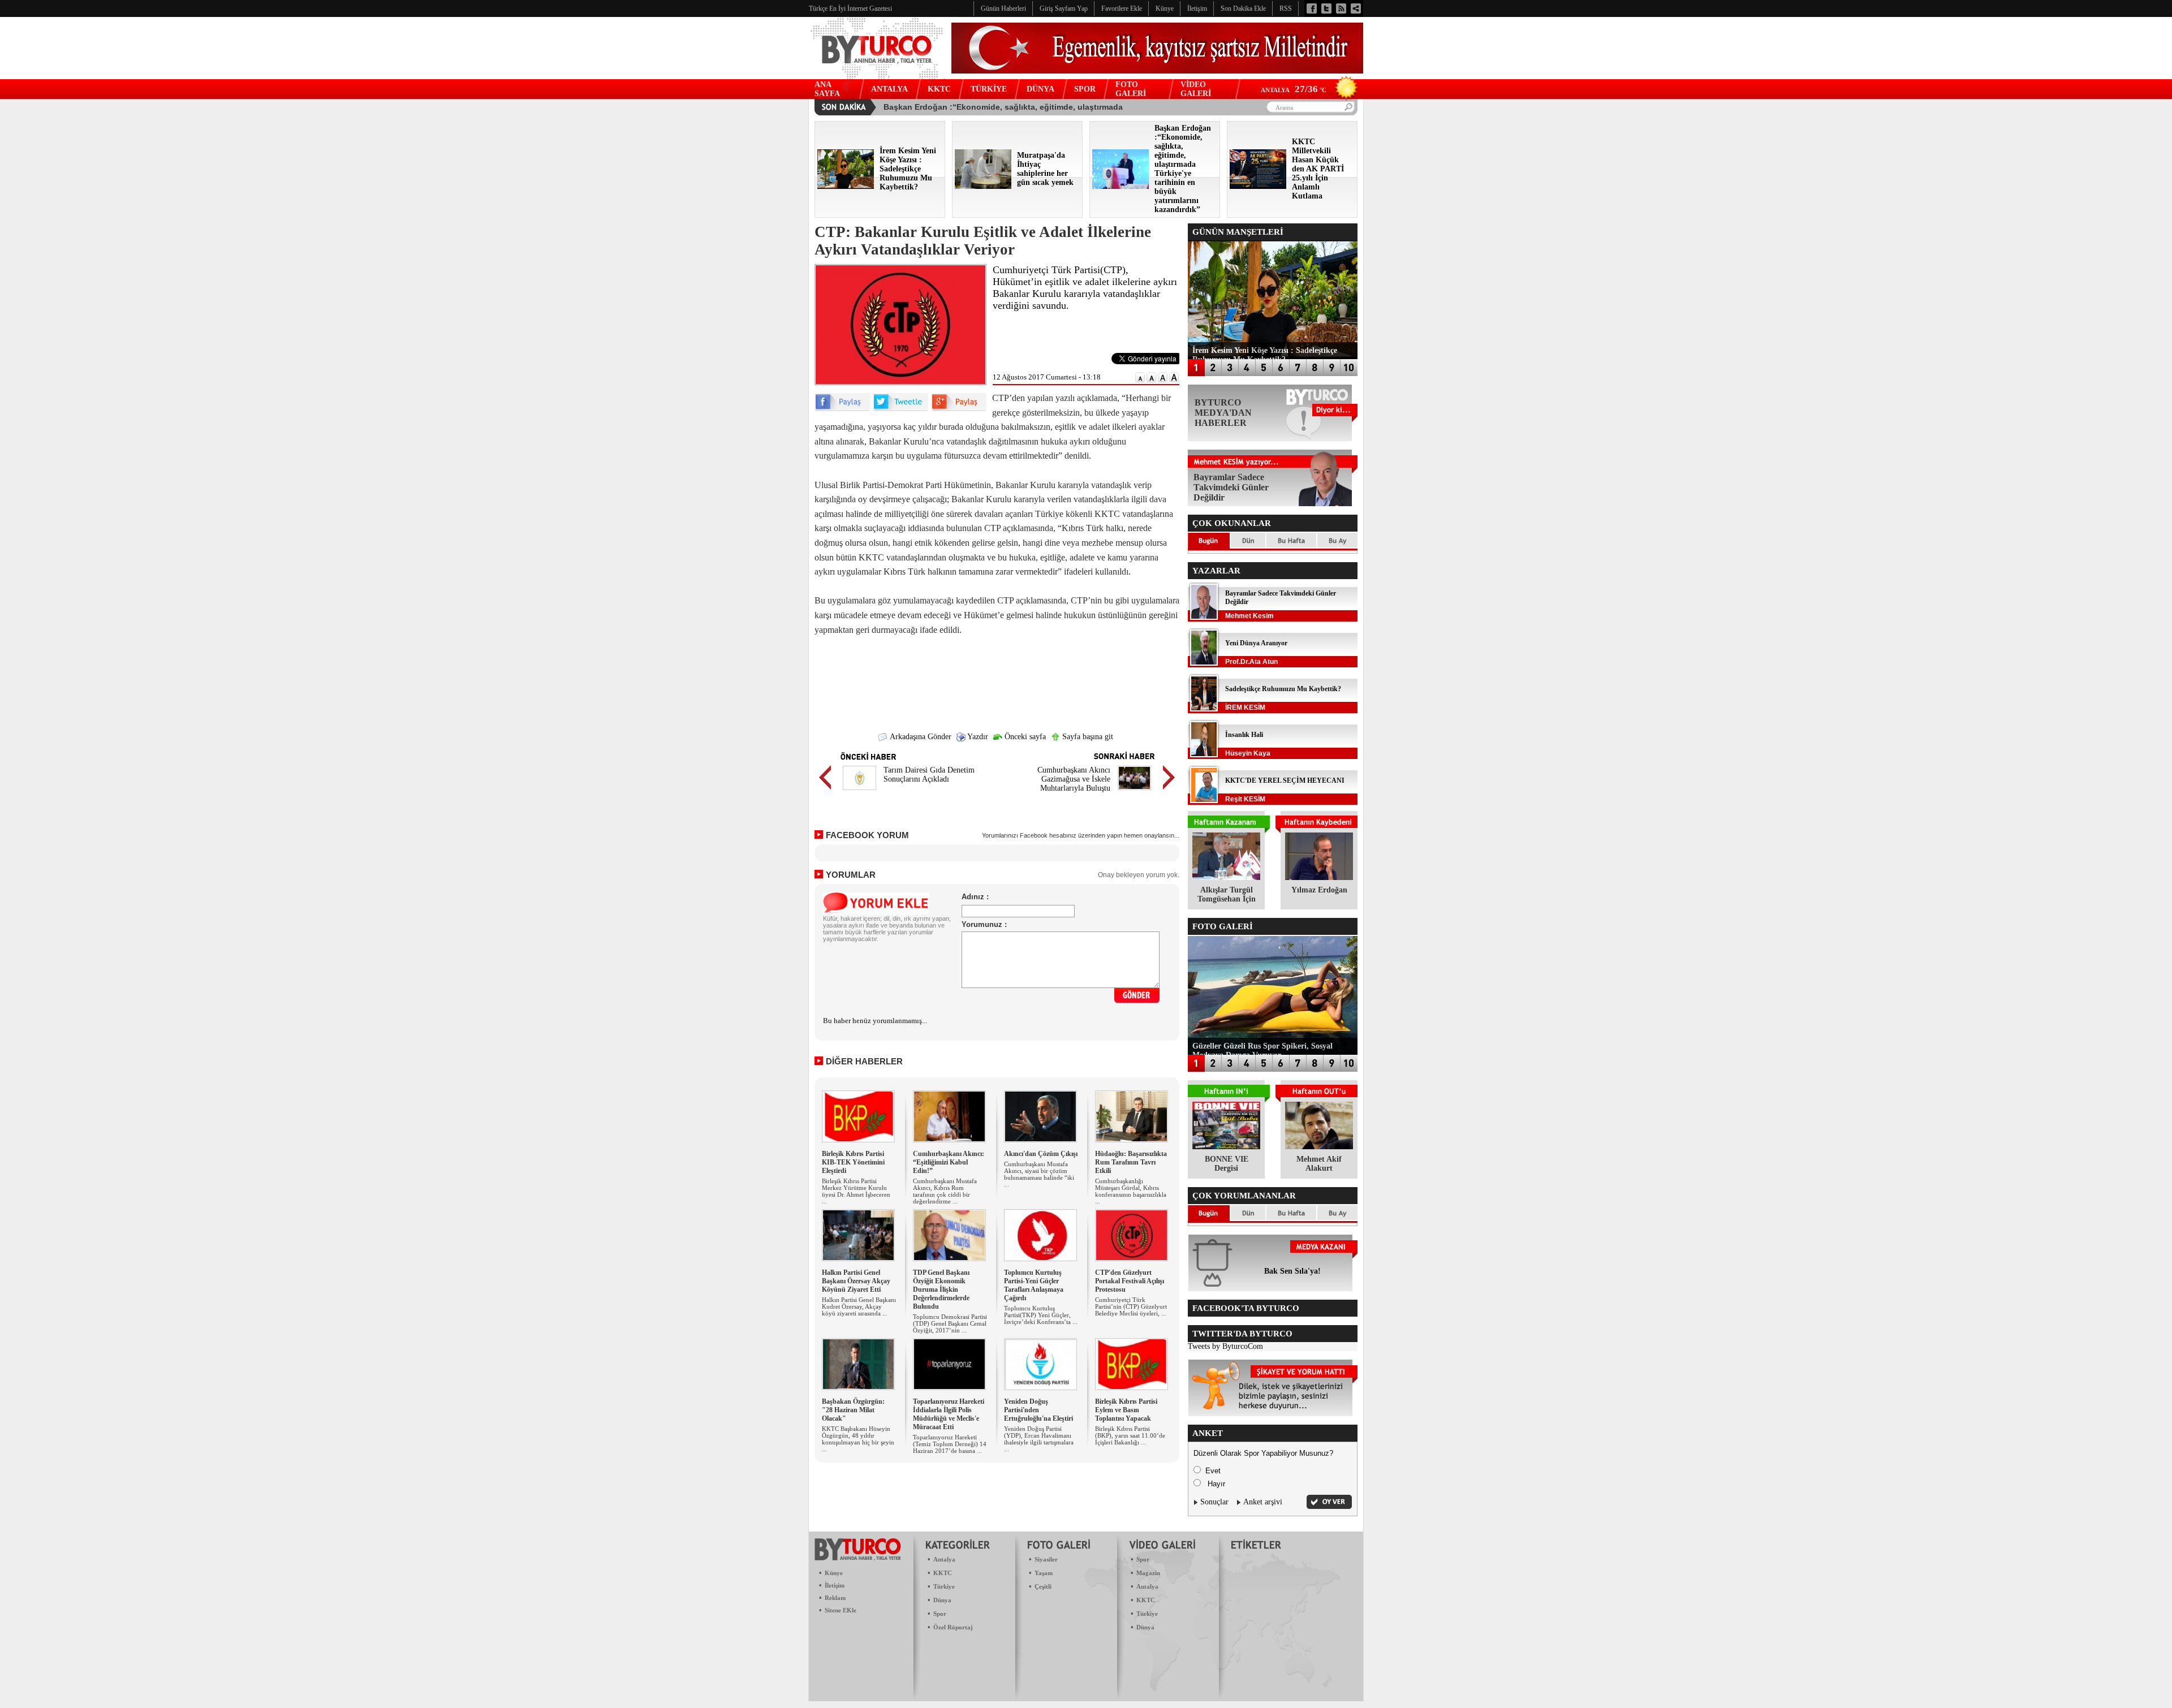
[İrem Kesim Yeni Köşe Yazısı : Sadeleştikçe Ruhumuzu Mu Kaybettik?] (846, 186)
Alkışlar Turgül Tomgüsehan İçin (1227, 894)
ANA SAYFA (827, 89)
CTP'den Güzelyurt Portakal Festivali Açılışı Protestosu (1130, 1281)
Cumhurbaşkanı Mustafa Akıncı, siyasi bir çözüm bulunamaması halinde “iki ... (1039, 1174)
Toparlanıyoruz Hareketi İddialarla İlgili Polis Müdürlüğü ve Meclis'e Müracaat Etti (949, 1414)
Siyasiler (1046, 1559)
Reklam (835, 1598)
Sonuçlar (1214, 1502)
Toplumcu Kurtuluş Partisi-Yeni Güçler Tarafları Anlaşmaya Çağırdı (1034, 1285)
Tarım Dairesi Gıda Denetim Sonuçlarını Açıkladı (929, 775)
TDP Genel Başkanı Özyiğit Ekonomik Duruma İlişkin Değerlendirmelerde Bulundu (941, 1289)
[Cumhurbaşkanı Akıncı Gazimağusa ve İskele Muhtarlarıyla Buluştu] (1134, 792)
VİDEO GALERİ (1196, 89)
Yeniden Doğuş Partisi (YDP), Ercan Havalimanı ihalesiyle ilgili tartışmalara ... (1039, 1439)
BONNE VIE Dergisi (1227, 1164)
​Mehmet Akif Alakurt (1319, 1164)
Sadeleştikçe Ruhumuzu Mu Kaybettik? (1283, 689)
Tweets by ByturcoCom (1225, 1346)
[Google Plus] (959, 409)
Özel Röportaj (953, 1627)
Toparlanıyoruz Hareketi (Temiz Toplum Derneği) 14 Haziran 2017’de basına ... (950, 1444)
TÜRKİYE (989, 89)
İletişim (835, 1585)
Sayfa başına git (1087, 737)
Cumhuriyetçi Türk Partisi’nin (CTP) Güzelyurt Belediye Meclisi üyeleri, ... (1131, 1306)
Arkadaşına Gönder (920, 737)
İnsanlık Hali (1244, 735)
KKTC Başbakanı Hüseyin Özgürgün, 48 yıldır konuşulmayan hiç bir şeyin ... (858, 1439)
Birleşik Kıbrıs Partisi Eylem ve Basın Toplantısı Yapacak (1126, 1410)
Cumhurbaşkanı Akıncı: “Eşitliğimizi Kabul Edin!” (949, 1162)
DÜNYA (1040, 89)
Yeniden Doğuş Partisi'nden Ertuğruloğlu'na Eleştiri (1038, 1410)
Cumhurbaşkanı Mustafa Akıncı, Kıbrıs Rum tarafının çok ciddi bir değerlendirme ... (945, 1191)
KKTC (939, 89)
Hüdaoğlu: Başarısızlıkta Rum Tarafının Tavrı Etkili (1131, 1162)
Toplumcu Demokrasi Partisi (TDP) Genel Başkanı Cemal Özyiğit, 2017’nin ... (950, 1323)
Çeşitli (1043, 1586)
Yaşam (1044, 1573)
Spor (940, 1614)
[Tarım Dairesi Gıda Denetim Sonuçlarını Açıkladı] (859, 792)
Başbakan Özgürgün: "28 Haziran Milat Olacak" (853, 1410)
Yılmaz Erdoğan (1319, 890)
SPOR (1085, 89)
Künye (834, 1573)
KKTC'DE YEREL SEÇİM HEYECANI (1285, 780)
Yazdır (977, 737)
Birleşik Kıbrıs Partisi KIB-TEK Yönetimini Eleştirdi (853, 1162)
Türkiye (944, 1586)
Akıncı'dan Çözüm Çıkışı (1041, 1154)
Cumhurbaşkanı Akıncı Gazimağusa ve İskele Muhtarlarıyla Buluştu (1074, 779)
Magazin (1148, 1573)
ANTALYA (889, 89)
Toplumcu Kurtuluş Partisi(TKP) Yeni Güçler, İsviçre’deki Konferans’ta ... (1041, 1315)
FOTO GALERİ (1131, 89)
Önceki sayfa (1024, 737)
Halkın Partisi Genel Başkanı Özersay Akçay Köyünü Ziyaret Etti (856, 1281)
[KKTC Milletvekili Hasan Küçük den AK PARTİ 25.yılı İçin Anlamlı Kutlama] (1258, 186)
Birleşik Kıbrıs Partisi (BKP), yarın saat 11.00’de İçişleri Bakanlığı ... (1130, 1435)
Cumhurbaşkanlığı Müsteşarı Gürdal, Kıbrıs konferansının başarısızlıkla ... (1131, 1191)
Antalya (944, 1559)
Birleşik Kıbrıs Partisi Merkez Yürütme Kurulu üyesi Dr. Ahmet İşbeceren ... (856, 1191)
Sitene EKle (841, 1610)
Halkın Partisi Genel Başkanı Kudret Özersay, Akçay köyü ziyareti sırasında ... (859, 1306)
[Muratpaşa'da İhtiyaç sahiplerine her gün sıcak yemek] (983, 186)
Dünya (942, 1600)
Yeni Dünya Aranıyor (1256, 643)
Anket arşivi (1263, 1502)
